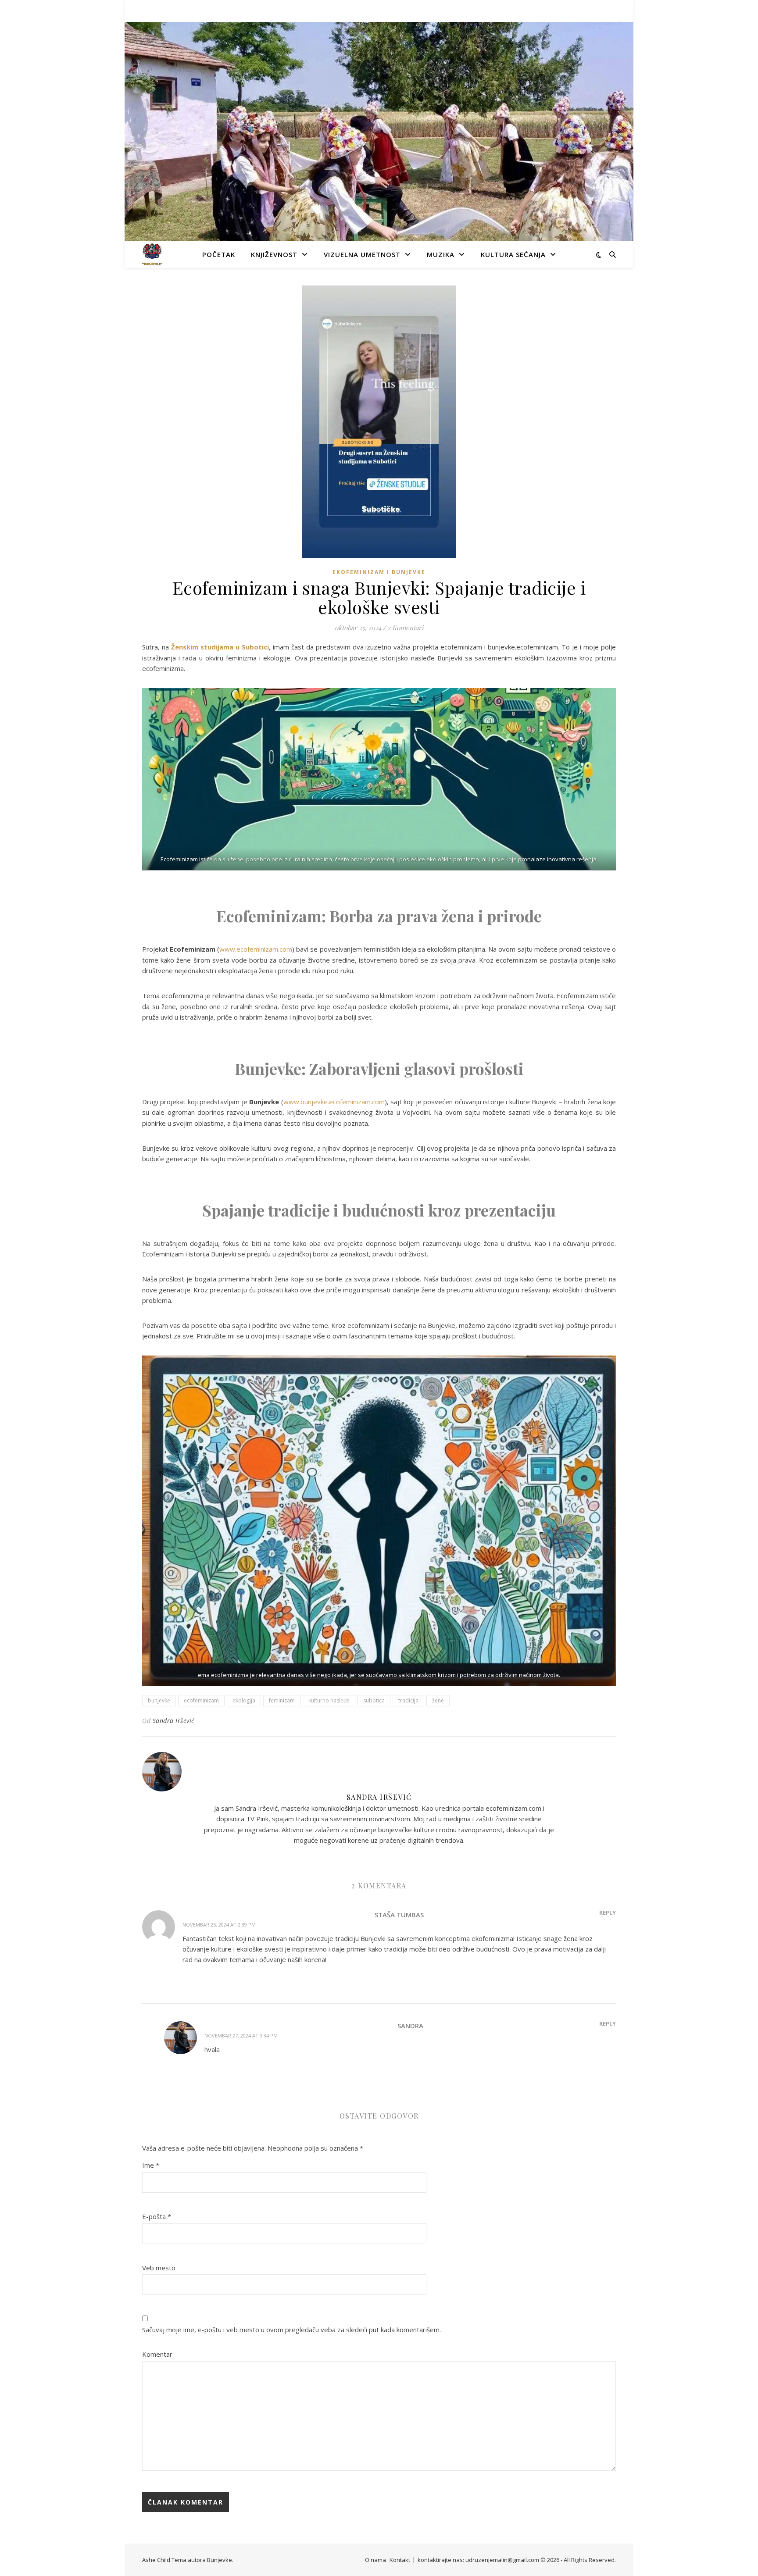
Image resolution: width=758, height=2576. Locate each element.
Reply (608, 1912)
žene (438, 1700)
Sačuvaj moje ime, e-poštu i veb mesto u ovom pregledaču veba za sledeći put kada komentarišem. (291, 2330)
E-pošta (157, 2216)
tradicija (408, 1700)
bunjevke (159, 1700)
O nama (375, 2560)
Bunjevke (220, 2560)
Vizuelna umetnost (362, 254)
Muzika (441, 254)
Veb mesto (159, 2268)
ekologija (244, 1700)
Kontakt (400, 2560)
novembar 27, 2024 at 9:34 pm (241, 2035)
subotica (374, 1700)
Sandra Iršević (173, 1721)
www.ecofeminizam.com (256, 949)
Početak (219, 254)
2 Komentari (405, 628)
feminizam (282, 1700)
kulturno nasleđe (329, 1700)
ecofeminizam (201, 1700)
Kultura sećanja (513, 254)
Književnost (274, 254)
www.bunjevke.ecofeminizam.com (334, 1102)
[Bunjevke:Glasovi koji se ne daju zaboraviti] (152, 254)
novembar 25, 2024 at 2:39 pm (219, 1925)
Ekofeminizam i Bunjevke (379, 572)
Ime (151, 2165)
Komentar (157, 2354)
